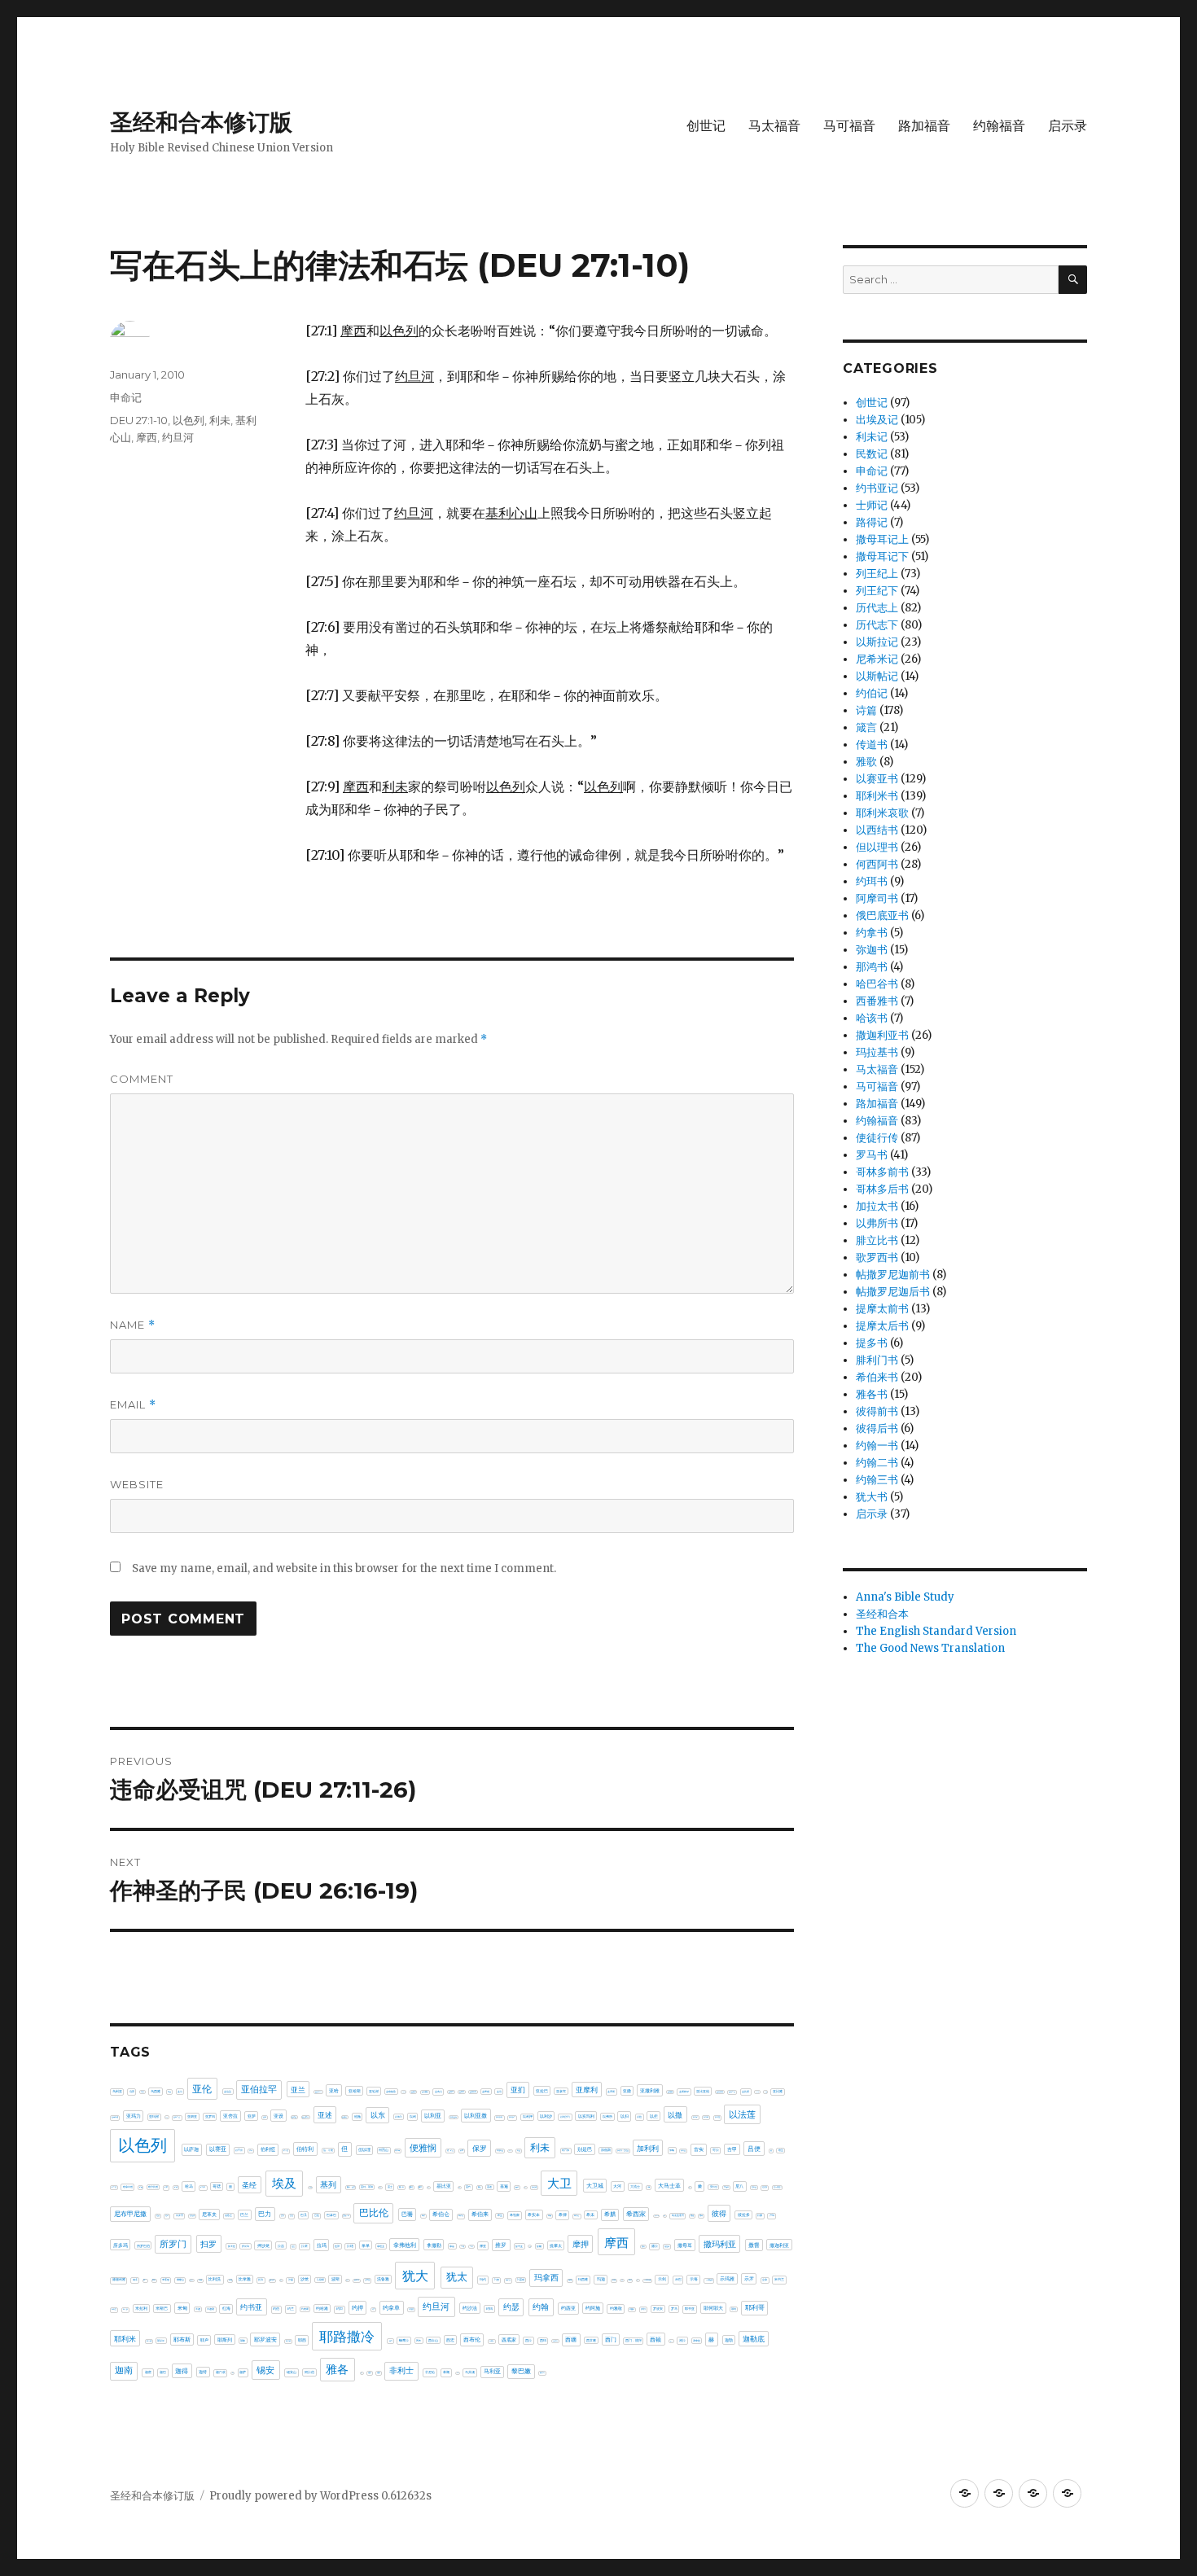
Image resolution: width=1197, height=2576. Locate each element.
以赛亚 (218, 2149)
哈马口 (203, 2187)
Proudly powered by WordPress (295, 2496)
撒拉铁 (667, 2247)
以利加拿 (512, 2117)
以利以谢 (499, 2117)
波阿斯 (357, 2280)
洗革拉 (367, 2280)
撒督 (754, 2245)
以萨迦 (191, 2149)
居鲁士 (228, 2215)
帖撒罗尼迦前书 (893, 1275)
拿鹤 (471, 2246)
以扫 (625, 2116)
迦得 (182, 2371)
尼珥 (167, 2216)
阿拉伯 (309, 2372)
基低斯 (311, 2187)
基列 (328, 2185)
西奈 (419, 2341)
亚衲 (265, 2117)
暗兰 (145, 2280)
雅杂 (370, 2372)
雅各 (337, 2369)
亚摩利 (587, 2090)
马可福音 (849, 126)
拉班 (337, 2246)
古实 (699, 2149)
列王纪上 (877, 574)
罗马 (674, 2309)
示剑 (662, 2279)
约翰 (541, 2307)
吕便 (754, 2149)
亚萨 (252, 2116)
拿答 (452, 2246)
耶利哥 (755, 2307)
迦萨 (243, 2372)
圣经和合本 (882, 1614)
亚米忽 (167, 2117)
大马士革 (669, 2186)
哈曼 (141, 2187)
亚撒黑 (670, 2092)
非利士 (401, 2370)
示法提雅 (709, 2280)
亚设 (278, 2116)
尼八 (739, 2186)
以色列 (189, 420)
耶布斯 (182, 2340)
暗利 (154, 2280)
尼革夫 (209, 2214)
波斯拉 (347, 2280)
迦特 (203, 2372)
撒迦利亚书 (882, 1035)
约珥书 (872, 881)
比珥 (261, 2280)
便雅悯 (423, 2148)
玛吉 (497, 2280)
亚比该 (766, 2092)
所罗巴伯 (143, 2246)
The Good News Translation (930, 1648)
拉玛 (322, 2245)
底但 (692, 2216)
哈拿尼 (114, 2187)
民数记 (872, 454)
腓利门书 (877, 1360)
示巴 (678, 2279)
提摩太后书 (882, 1326)
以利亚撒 (476, 2116)
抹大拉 (232, 2246)
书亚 (169, 2092)
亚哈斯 (355, 2091)
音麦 (458, 2373)
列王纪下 (877, 591)
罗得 (643, 2309)
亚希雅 (486, 2092)
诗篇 (866, 710)
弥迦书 (872, 950)
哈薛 (166, 2187)
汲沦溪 (272, 2280)
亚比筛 (745, 2092)
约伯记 (872, 693)
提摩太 (556, 2245)
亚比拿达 (732, 2092)
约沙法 (470, 2308)
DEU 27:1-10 (139, 420)
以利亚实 (454, 2117)
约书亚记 (877, 488)
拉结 (350, 2246)
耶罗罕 (288, 2341)
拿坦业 (381, 2246)
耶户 (204, 2340)
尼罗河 (180, 2215)
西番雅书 (877, 1001)
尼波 (158, 2216)
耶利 (734, 2309)
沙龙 (305, 2279)
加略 (672, 2150)
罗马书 (872, 1155)
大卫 (559, 2184)
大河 (617, 2186)
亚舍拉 (230, 2116)
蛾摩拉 (404, 2340)
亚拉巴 (542, 2091)
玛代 (483, 2279)
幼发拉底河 (678, 2215)
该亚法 (671, 2341)
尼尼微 (765, 2187)
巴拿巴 (331, 2215)
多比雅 (534, 2187)
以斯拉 (717, 2117)
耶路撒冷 (347, 2337)
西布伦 (472, 2340)
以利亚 (433, 2116)
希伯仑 (441, 2214)
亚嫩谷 (414, 2092)
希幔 (550, 2216)
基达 (480, 2187)
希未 (590, 2215)
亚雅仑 (344, 2117)
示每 (694, 2279)
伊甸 (251, 2151)
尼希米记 (877, 659)
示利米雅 (647, 2280)
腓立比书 (877, 1240)
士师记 (872, 505)
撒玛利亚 (720, 2244)
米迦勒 (210, 2309)
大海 (648, 2187)
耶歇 (243, 2341)
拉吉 (281, 2246)
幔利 (664, 2216)
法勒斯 (320, 2280)
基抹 (420, 2187)
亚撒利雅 (650, 2091)
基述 (489, 2187)
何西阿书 (877, 864)
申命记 (126, 397)
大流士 (635, 2186)
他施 (357, 2116)
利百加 (566, 2150)
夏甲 (525, 2187)
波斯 (335, 2279)
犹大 (415, 2276)
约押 (357, 2308)
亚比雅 (778, 2092)
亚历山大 (318, 2092)
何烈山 (384, 2150)
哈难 (176, 2187)
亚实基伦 (425, 2092)
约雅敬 (616, 2308)
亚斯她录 (684, 2092)
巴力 (265, 2214)
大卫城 (595, 2186)
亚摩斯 (611, 2092)
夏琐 (517, 2187)
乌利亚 (117, 2092)
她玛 (690, 2187)
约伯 (276, 2309)
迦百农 (221, 2372)
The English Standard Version (936, 1631)
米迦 (198, 2309)
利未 (220, 420)
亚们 (180, 2092)
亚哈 (334, 2091)
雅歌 (866, 762)
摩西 (147, 437)
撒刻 (643, 2246)
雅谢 (379, 2372)
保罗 (480, 2148)
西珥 (543, 2341)
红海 (226, 2308)
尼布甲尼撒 (130, 2214)
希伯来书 (877, 1377)
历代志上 (877, 608)
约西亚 (568, 2308)
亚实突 (438, 2092)
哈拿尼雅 (128, 2187)
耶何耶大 (713, 2308)
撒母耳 (685, 2245)
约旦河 (178, 437)
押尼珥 (246, 2246)
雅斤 (362, 2373)
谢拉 (682, 2340)
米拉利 (141, 2308)
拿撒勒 (434, 2245)
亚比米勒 (757, 2092)
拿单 (366, 2245)
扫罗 (208, 2244)
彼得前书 (877, 1411)
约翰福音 (999, 126)
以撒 (675, 2115)
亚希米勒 (473, 2092)
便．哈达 (450, 2151)
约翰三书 (877, 1480)
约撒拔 (411, 2309)
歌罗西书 (877, 1257)
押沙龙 (263, 2245)
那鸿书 (872, 967)
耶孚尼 (161, 2341)
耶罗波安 (265, 2339)
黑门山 (542, 2372)
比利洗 (215, 2279)
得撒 (760, 2215)
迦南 (124, 2370)
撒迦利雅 (119, 2280)
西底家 (509, 2339)
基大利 (401, 2187)
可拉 (716, 2150)
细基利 (632, 2309)
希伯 (423, 2215)
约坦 (340, 2309)
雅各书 (872, 1394)
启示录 (1068, 126)
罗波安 (658, 2309)
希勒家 (515, 2215)
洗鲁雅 (383, 2279)
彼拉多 (744, 2215)
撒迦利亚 (779, 2245)
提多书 (872, 1343)
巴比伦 (374, 2213)
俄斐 (462, 2151)
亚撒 (627, 2091)
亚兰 (298, 2090)
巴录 (304, 2215)
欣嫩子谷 (191, 2280)
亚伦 (202, 2089)
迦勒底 (754, 2339)
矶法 (638, 2280)
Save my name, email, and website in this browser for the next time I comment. (344, 1568)
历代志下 (877, 625)
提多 (530, 2247)
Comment (142, 1079)
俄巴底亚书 (882, 916)
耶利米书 (877, 796)
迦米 (233, 2373)
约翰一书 (877, 1446)
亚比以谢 (720, 2092)
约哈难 (322, 2308)
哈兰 (781, 2150)
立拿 (765, 2280)
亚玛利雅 (115, 2117)
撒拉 (655, 2246)
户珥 (772, 2215)
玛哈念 (508, 2280)
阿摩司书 (877, 898)
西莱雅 (591, 2340)
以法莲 (742, 2114)
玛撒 (570, 2280)
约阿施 (593, 2308)
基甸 (459, 2187)
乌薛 (132, 2092)
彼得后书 (877, 1428)
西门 (611, 2340)
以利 (413, 2116)
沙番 (291, 2280)
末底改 (166, 2280)
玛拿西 (546, 2278)
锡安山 (292, 2372)
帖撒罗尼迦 (657, 2216)
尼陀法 (192, 2216)
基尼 (411, 2187)
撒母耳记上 (882, 539)
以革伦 (239, 2150)
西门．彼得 (634, 2341)
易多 (135, 2280)
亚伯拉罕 (259, 2090)
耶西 (302, 2340)
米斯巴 (162, 2308)
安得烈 (714, 2187)
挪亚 (483, 2246)
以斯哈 (695, 2117)
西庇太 (492, 2341)
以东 (378, 2115)
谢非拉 (697, 2341)
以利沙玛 (565, 2117)
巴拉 (317, 2215)
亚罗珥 (210, 2116)
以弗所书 (877, 1223)
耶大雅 (149, 2341)
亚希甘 (451, 2092)
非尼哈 (430, 2372)
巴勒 (283, 2216)
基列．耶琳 (367, 2187)
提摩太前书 (882, 1309)
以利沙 (546, 2116)
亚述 (325, 2115)
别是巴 (585, 2149)
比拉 (230, 2280)
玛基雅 (521, 2280)
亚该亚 (294, 2117)
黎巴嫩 (521, 2371)
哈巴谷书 (877, 984)
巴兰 (244, 2215)
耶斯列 (225, 2339)
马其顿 (470, 2372)
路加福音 (924, 126)
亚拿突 (561, 2091)
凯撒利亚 (500, 2151)
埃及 (284, 2184)
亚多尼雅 (404, 2092)
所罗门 (173, 2244)
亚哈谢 (374, 2091)
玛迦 (601, 2279)
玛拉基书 (877, 1052)
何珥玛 (397, 2150)
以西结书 (877, 830)
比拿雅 (245, 2279)
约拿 (374, 2309)
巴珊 (407, 2214)
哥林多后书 (882, 1189)
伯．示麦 (328, 2150)
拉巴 (293, 2247)
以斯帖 (706, 2117)
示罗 (749, 2278)
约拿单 (391, 2308)
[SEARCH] (1073, 280)
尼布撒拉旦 (778, 2187)
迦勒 (729, 2340)
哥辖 (217, 2186)
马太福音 (774, 126)
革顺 (446, 2372)
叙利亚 (683, 2151)
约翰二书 (877, 1463)
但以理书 (877, 847)
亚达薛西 (305, 2117)
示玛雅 (727, 2278)
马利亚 (492, 2372)
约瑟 (511, 2307)
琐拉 (614, 2280)
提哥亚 (519, 2246)
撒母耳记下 (882, 556)
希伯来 (480, 2214)
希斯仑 (577, 2216)
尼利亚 (754, 2187)
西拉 (528, 2340)
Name (133, 1325)
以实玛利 (586, 2116)
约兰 (291, 2309)
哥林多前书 (882, 1172)
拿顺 (463, 2246)
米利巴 (114, 2309)
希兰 (500, 2215)
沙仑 (281, 2280)
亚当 (499, 2092)
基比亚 (444, 2186)
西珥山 (555, 2341)
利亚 (519, 2151)
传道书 (872, 745)
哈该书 (872, 1018)
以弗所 (607, 2116)
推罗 (501, 2245)
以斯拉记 (877, 642)
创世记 (706, 126)
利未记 (872, 437)
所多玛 (121, 2245)
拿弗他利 (405, 2245)
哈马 (189, 2186)
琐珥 (622, 2280)
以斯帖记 (877, 676)
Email (133, 1405)
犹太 (457, 2277)
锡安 (265, 2370)
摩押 (581, 2244)
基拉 (428, 2187)
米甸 (182, 2308)
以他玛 (399, 2117)
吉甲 (732, 2149)
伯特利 (305, 2149)
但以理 (364, 2149)
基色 (468, 2187)
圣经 (249, 2185)
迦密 (148, 2372)
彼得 (719, 2213)
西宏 (450, 2340)
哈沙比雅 (153, 2187)
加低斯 (606, 2150)
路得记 (872, 522)
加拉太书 (877, 1206)
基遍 (504, 2186)
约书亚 (251, 2307)
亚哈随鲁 (391, 2092)
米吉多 (125, 2309)
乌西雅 (156, 2091)
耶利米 (125, 2339)
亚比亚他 (703, 2091)
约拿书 (872, 933)
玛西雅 (583, 2279)
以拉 (639, 2117)
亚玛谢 (154, 2117)
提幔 (539, 2246)
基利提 (380, 2187)
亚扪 (518, 2090)
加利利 (648, 2148)
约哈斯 (305, 2309)
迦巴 (163, 2372)
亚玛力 (134, 2116)
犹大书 (872, 1497)
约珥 (489, 2309)
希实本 (534, 2215)
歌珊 (200, 2280)
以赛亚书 (877, 779)
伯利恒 (268, 2149)
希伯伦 (461, 2216)
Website (137, 1484)
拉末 (305, 2246)
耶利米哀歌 (882, 813)
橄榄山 (180, 2280)
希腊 (610, 2214)
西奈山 (433, 2340)
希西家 (636, 2214)
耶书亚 (690, 2309)
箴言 (866, 727)
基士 (390, 2187)
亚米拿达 (177, 2117)
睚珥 (630, 2280)
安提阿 (726, 2187)
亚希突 (462, 2092)
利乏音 (510, 2151)
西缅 (571, 2339)
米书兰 (779, 2279)
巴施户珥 (346, 2215)
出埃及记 (877, 420)
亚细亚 (192, 2116)
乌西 (142, 2092)
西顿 (655, 2339)
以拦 (654, 2116)
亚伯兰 (228, 2092)
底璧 (701, 2216)
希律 (563, 2215)
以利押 (528, 2117)
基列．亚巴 (351, 2187)
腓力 (391, 2341)
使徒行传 (877, 1138)
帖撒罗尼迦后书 (893, 1292)
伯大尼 (286, 2151)
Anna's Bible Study (905, 1597)
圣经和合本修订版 (201, 122)
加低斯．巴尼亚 (623, 2150)
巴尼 (292, 2216)
